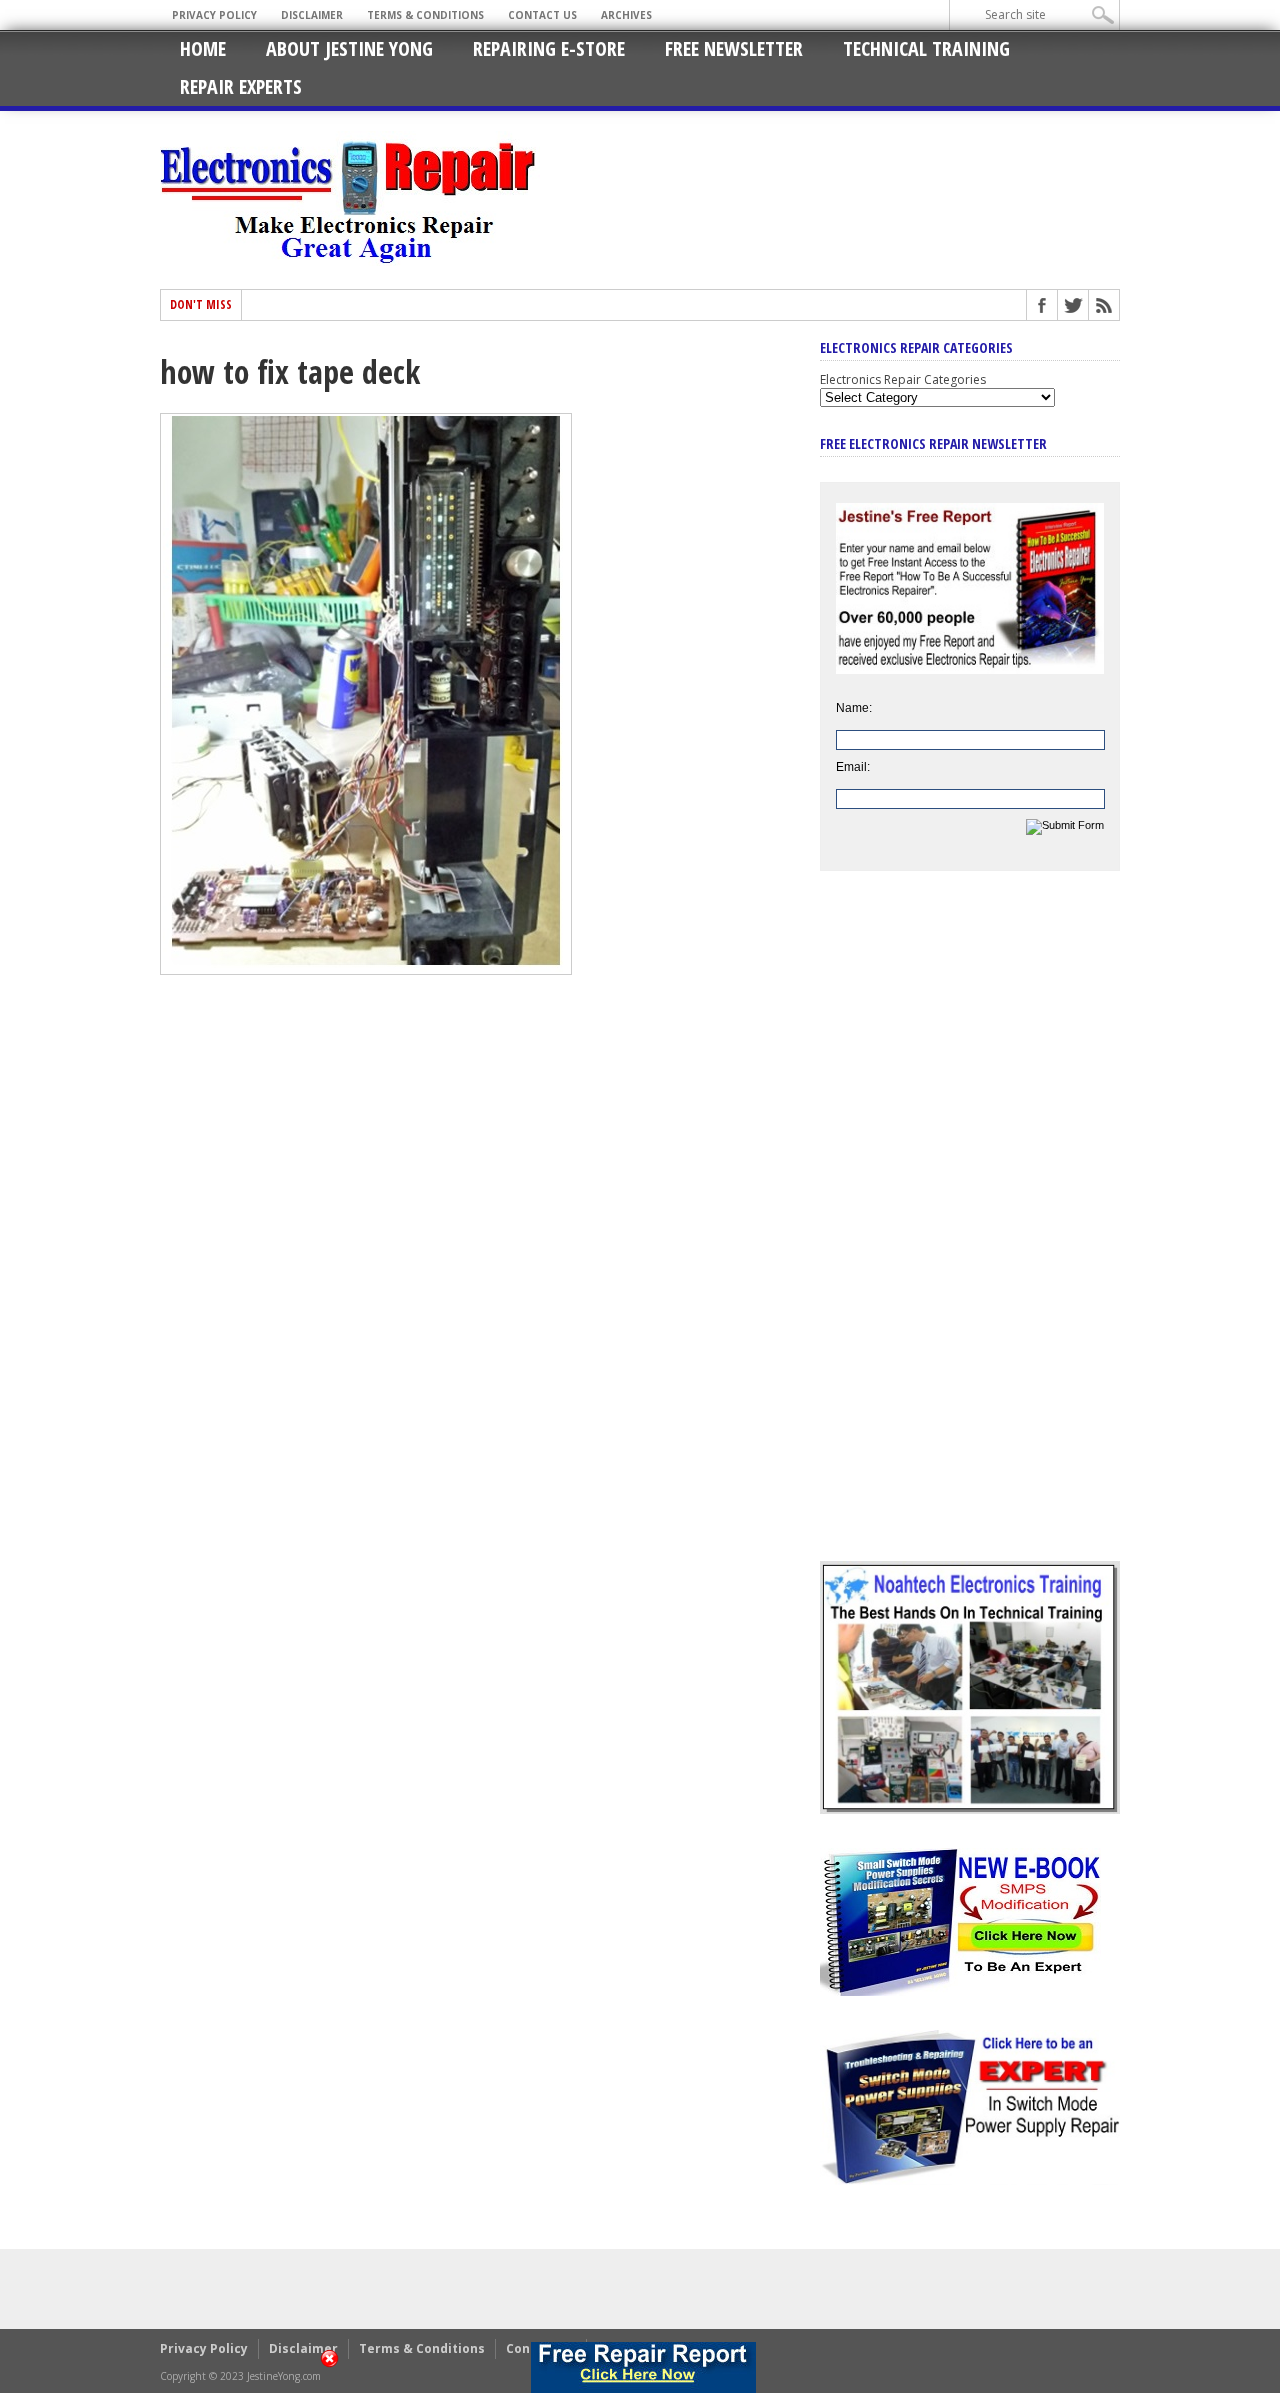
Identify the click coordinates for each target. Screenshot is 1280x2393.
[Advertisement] (970, 1231)
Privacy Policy (214, 15)
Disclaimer (312, 15)
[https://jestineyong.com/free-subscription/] (643, 2367)
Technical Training (926, 48)
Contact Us (542, 15)
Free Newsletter (734, 48)
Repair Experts (241, 86)
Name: (854, 708)
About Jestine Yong (349, 48)
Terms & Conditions (425, 15)
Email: (853, 767)
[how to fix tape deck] (366, 970)
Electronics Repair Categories (903, 379)
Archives (626, 15)
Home (203, 48)
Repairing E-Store (549, 48)
